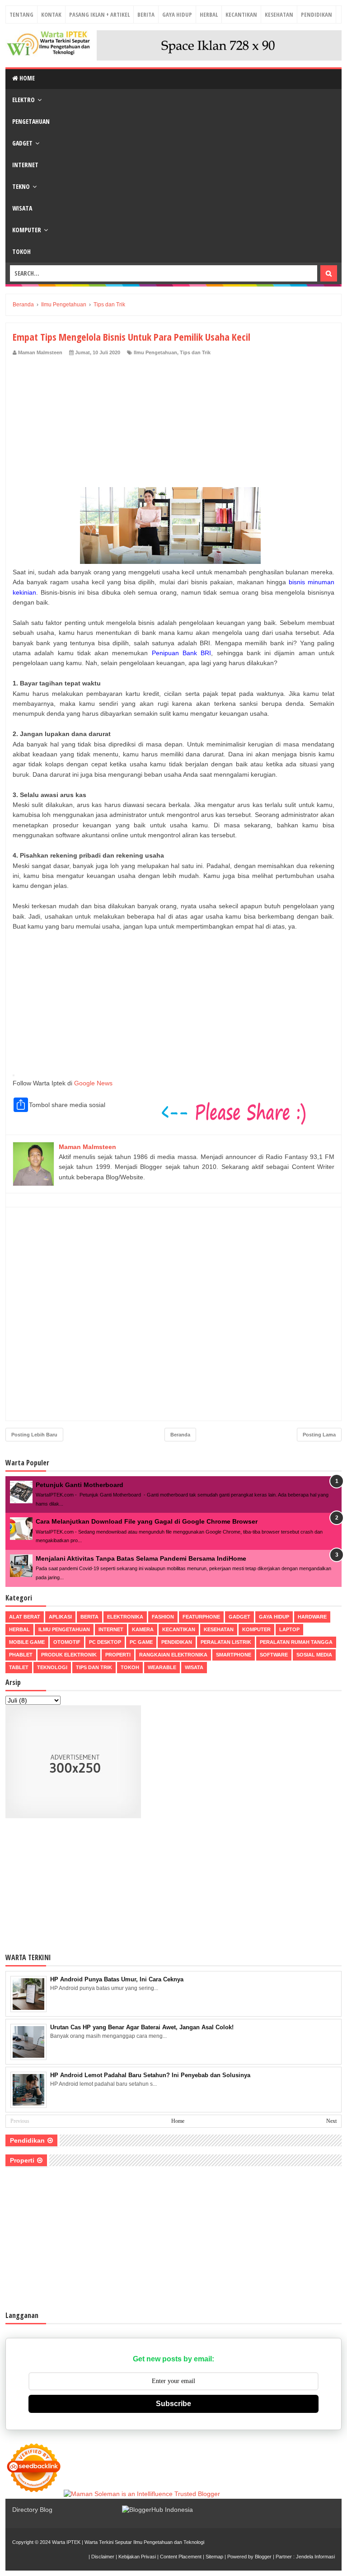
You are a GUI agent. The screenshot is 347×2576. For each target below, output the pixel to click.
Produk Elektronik (69, 1655)
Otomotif (67, 1642)
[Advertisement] (173, 424)
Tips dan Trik (195, 352)
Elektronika (125, 1617)
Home (26, 78)
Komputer (27, 230)
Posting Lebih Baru (34, 1435)
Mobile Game (27, 1642)
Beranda (180, 1435)
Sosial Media (314, 1655)
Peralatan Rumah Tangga (296, 1642)
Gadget (22, 143)
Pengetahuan (31, 121)
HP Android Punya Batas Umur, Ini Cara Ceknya (117, 1979)
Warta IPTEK (66, 2542)
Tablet (19, 1667)
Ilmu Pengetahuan (155, 352)
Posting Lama (319, 1435)
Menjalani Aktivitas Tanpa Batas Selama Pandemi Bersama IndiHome (141, 1558)
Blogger (263, 2557)
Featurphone (201, 1617)
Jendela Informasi (315, 2557)
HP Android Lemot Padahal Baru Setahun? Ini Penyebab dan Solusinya (150, 2075)
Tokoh (21, 251)
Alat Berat (25, 1617)
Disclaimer (103, 2557)
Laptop (289, 1629)
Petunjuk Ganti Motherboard (80, 1485)
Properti (118, 1655)
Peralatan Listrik (226, 1642)
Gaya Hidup (177, 14)
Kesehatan (279, 14)
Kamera (143, 1629)
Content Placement (181, 2557)
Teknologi (52, 1667)
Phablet (21, 1655)
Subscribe (173, 2404)
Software (274, 1655)
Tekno (21, 186)
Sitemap (214, 2557)
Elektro (23, 100)
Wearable (162, 1667)
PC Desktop (105, 1642)
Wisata (22, 208)
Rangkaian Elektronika (173, 1655)
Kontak (51, 14)
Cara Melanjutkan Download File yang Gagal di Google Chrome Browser (147, 1521)
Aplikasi (60, 1617)
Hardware (312, 1617)
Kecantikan (241, 14)
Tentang (21, 14)
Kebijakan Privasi (137, 2557)
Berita (146, 14)
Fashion (163, 1617)
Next (331, 2121)
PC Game (141, 1642)
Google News (93, 1083)
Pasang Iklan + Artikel (99, 14)
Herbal (209, 14)
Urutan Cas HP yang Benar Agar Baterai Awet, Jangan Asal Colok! (142, 2027)
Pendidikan (317, 14)
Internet (25, 165)
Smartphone (234, 1655)
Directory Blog (32, 2510)
